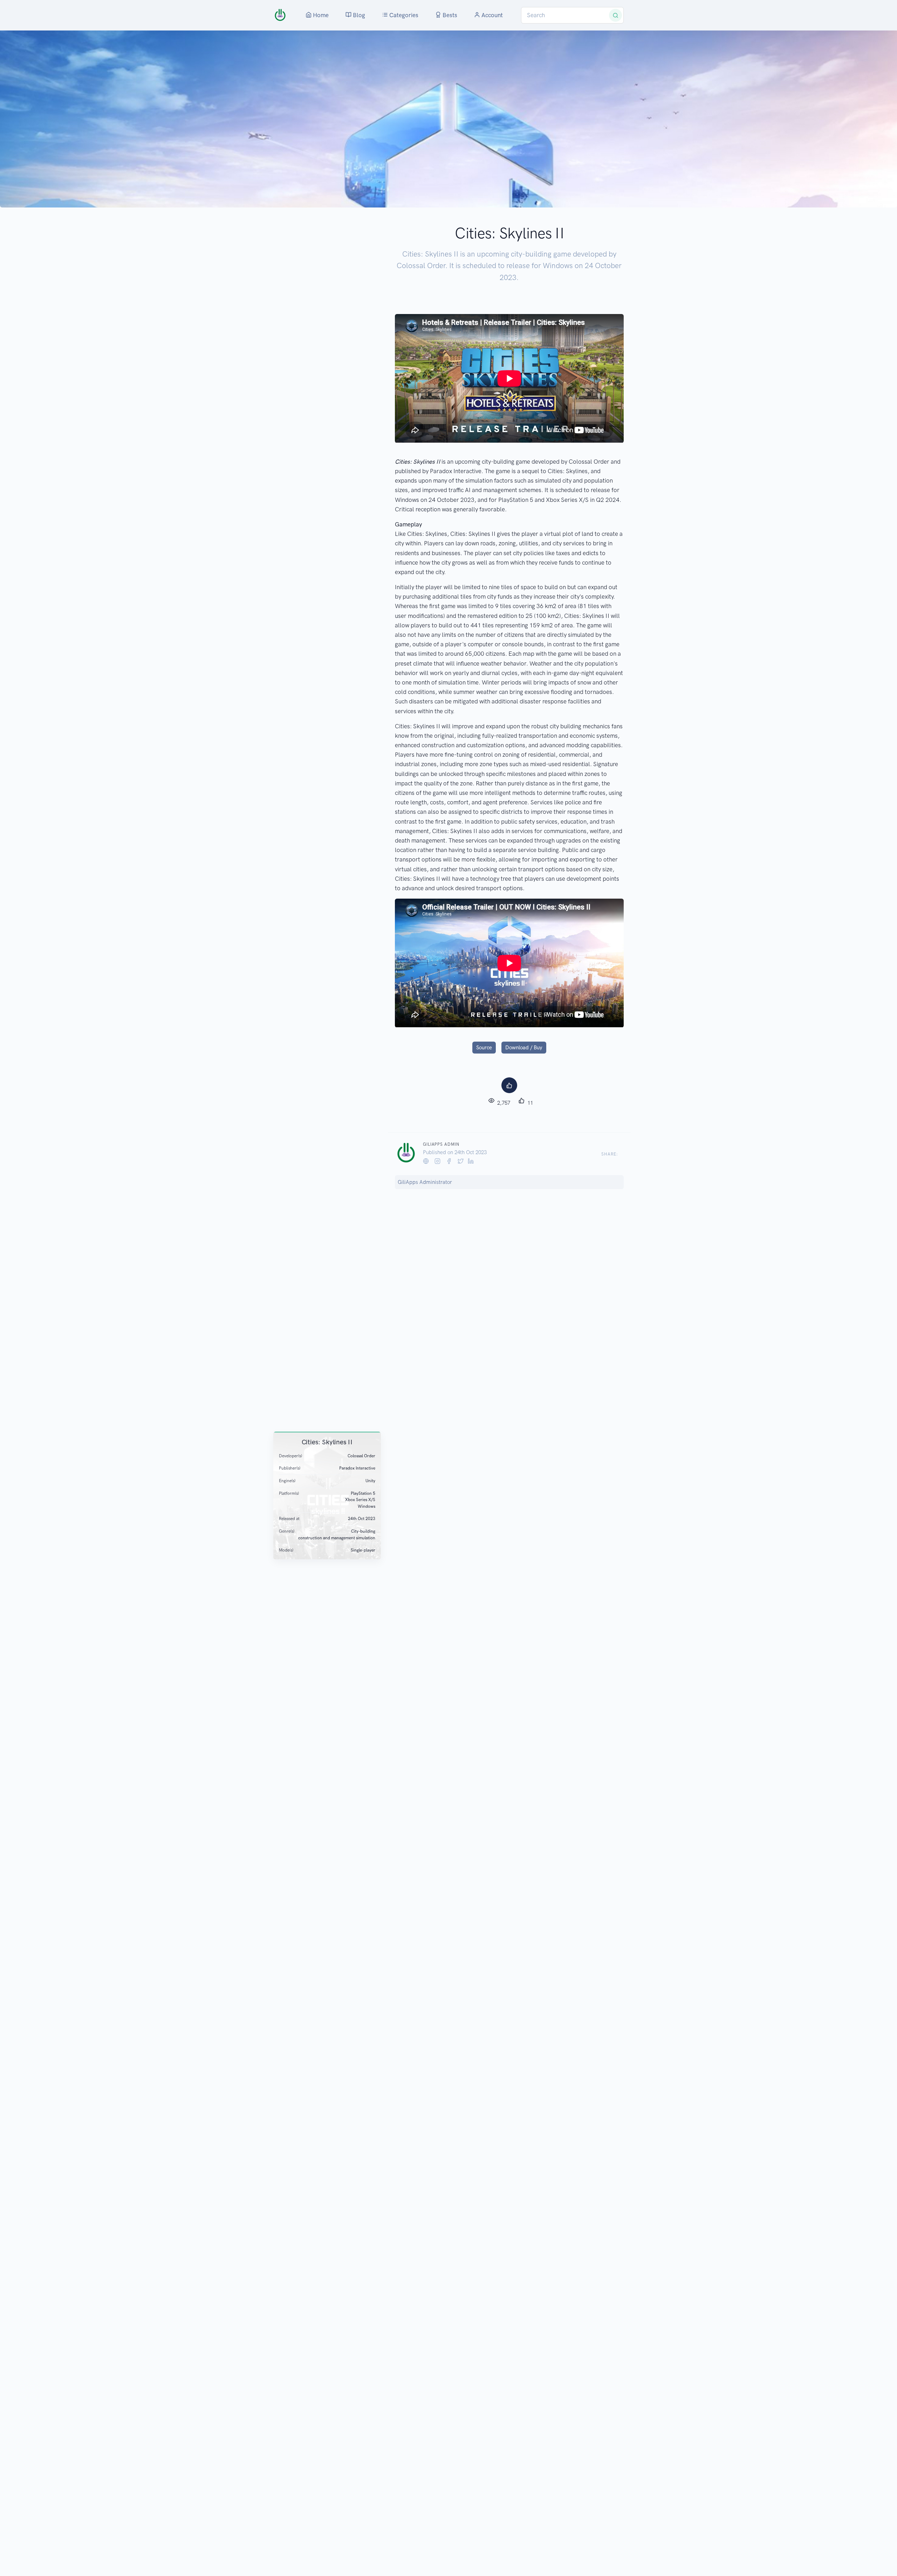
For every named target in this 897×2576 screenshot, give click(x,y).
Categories (403, 15)
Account (491, 15)
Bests (449, 15)
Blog (358, 15)
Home (320, 15)
